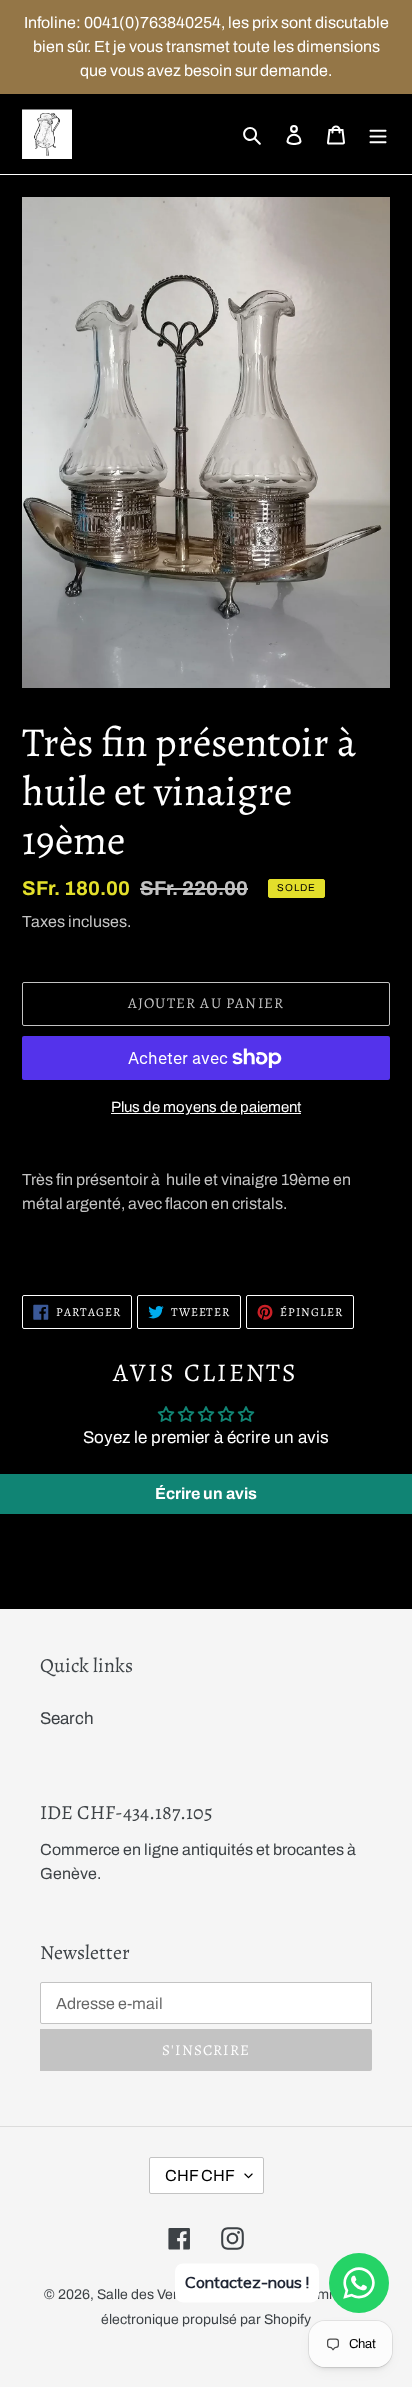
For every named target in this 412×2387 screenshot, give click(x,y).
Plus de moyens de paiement (206, 1107)
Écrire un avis (206, 1493)
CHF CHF (200, 2175)
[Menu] (378, 134)
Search (67, 1718)
